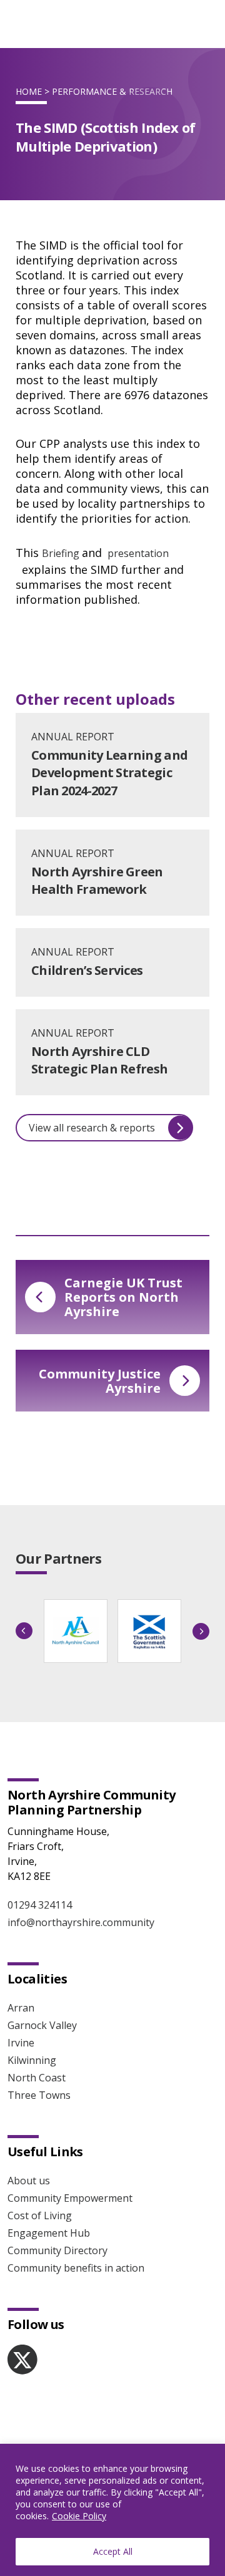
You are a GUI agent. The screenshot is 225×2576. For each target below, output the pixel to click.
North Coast (37, 2078)
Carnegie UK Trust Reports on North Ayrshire (123, 1297)
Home (29, 91)
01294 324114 (40, 1905)
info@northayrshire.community (81, 1922)
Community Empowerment (70, 2198)
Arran (21, 2008)
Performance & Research (112, 91)
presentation (137, 553)
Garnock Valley (42, 2025)
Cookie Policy (79, 2516)
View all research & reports (92, 1128)
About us (29, 2181)
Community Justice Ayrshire (100, 1381)
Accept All (113, 2551)
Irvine (21, 2043)
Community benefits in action (76, 2268)
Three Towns (39, 2095)
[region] (112, 2510)
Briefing (62, 553)
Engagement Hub (49, 2233)
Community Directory (57, 2250)
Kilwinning (32, 2060)
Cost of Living (40, 2215)
